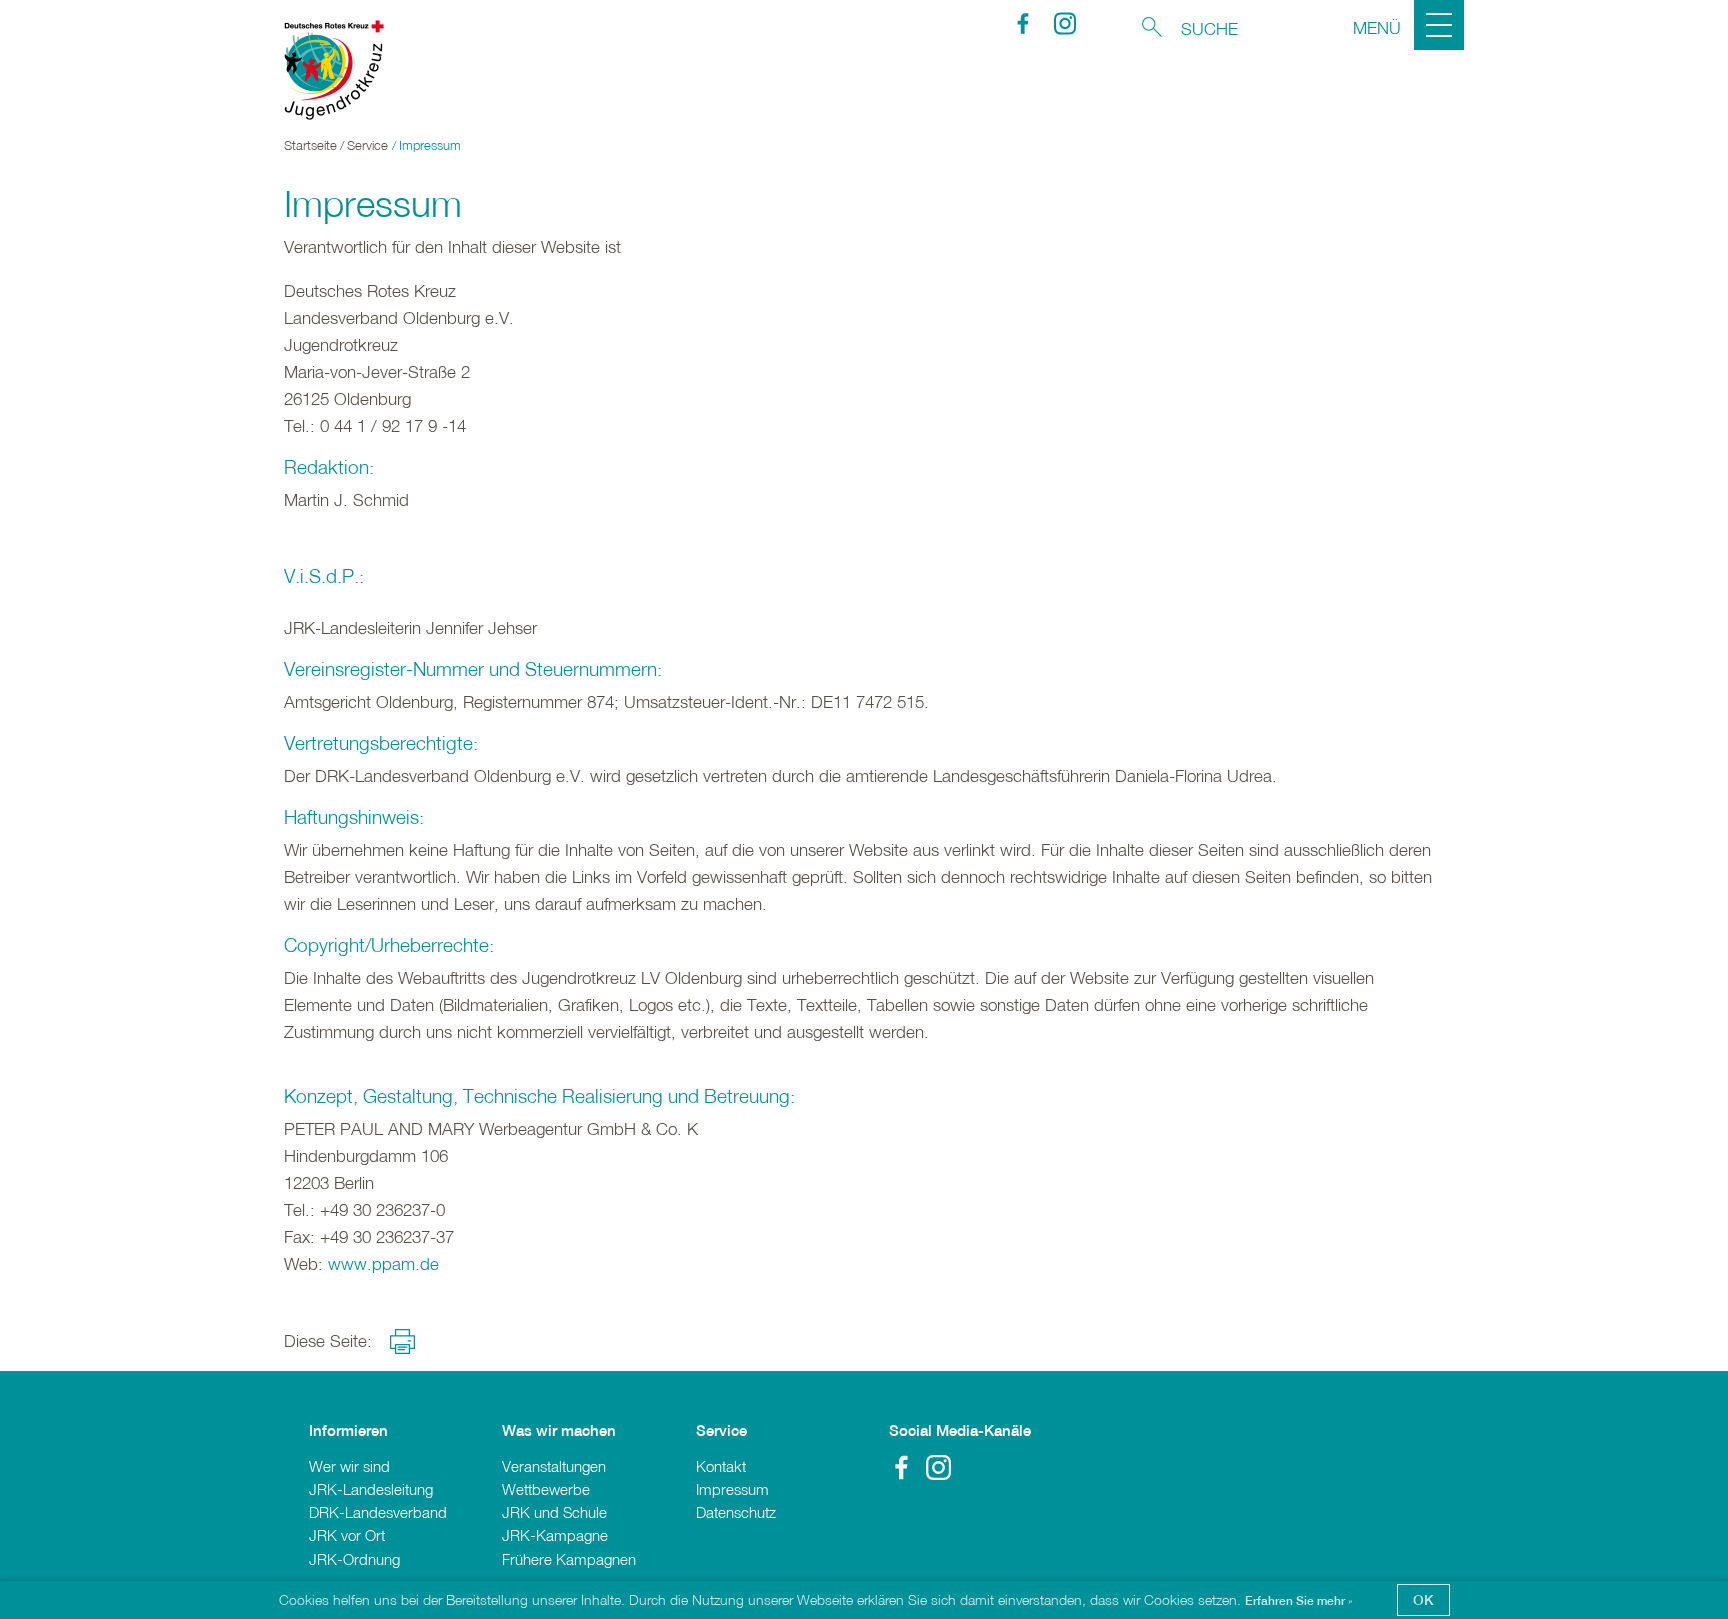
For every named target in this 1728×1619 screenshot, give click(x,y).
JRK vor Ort (347, 1535)
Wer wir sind (349, 1466)
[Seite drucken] (402, 1341)
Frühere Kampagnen (569, 1559)
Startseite (310, 145)
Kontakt (721, 1466)
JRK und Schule (554, 1512)
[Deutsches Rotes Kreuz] (324, 70)
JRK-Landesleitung (371, 1489)
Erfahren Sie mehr (1296, 1601)
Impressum (732, 1489)
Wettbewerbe (546, 1489)
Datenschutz (736, 1512)
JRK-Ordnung (354, 1559)
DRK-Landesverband (378, 1512)
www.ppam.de (383, 1263)
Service (367, 145)
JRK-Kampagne (555, 1535)
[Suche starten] (1152, 27)
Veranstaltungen (554, 1466)
